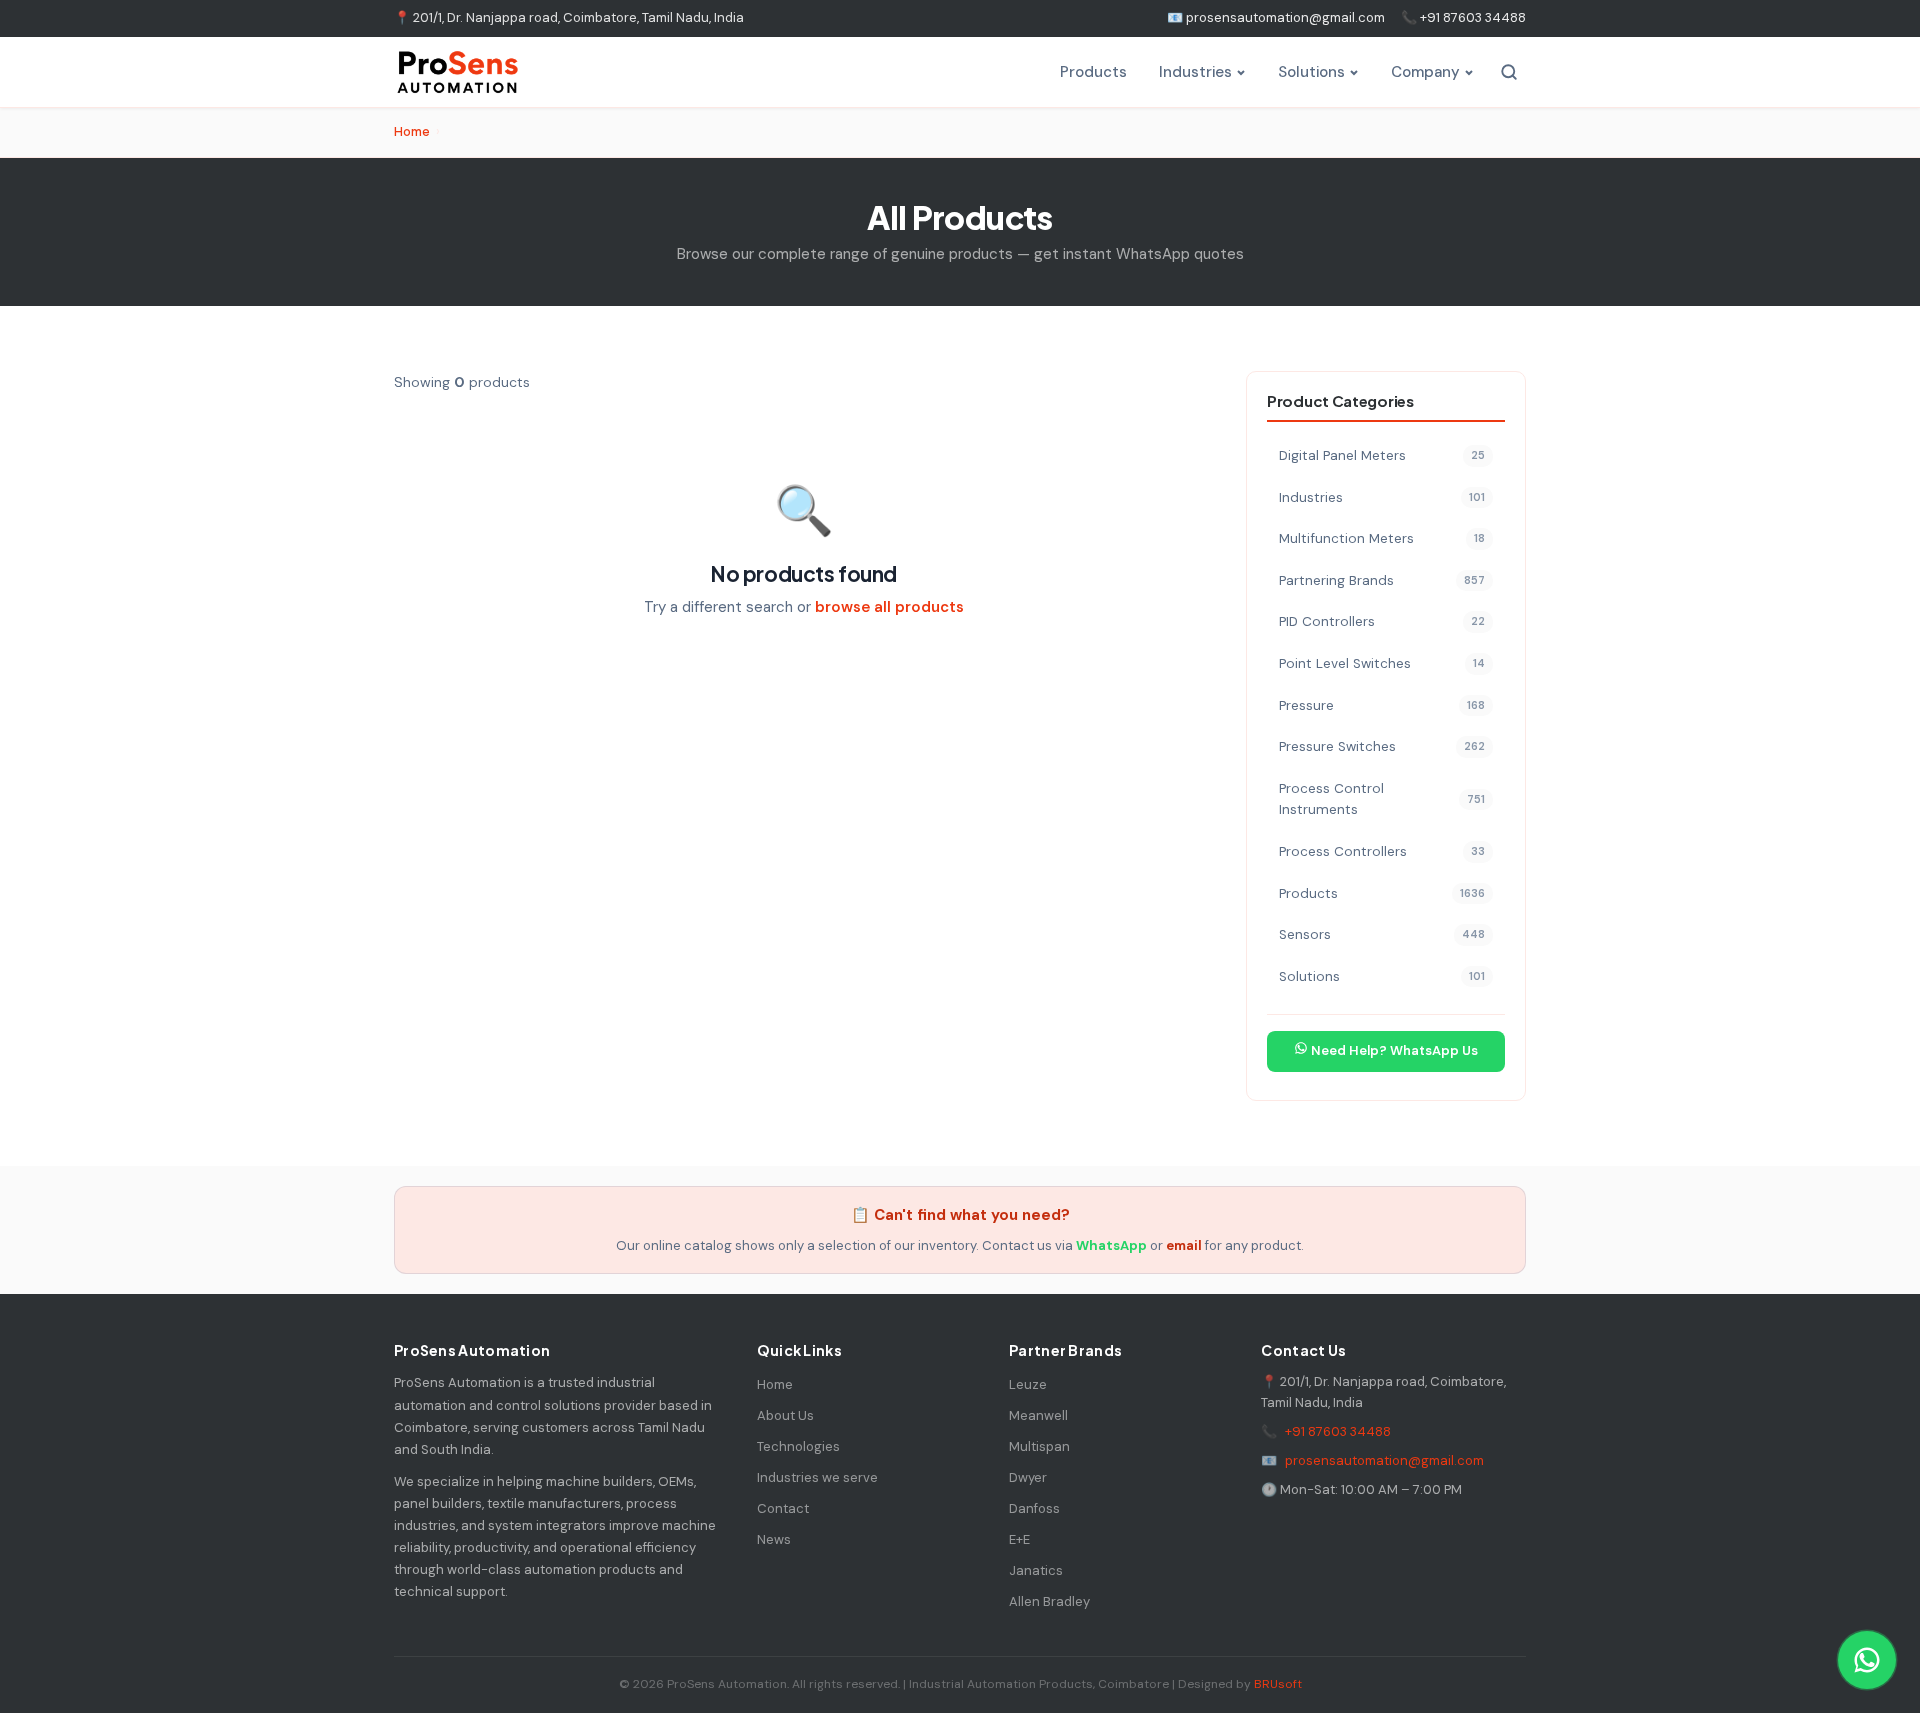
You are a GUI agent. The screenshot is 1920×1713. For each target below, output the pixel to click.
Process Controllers (1382, 851)
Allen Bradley (1049, 1601)
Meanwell (1038, 1415)
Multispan (1039, 1446)
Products (1093, 72)
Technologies (798, 1446)
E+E (1019, 1539)
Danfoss (1034, 1508)
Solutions (1311, 72)
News (774, 1539)
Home (412, 131)
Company (1425, 72)
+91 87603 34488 (1338, 1431)
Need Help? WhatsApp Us (1393, 1050)
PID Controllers (1382, 621)
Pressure (1382, 705)
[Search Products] (1509, 72)
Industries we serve (817, 1477)
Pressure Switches (1382, 746)
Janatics (1036, 1570)
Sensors (1382, 934)
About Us (785, 1415)
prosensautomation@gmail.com (1384, 1460)
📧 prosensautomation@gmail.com (1276, 17)
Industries (1195, 72)
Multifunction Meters (1382, 538)
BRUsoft (1278, 1684)
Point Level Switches (1382, 663)
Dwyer (1028, 1477)
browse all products (889, 607)
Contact (783, 1508)
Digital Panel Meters (1382, 455)
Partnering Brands (1382, 580)
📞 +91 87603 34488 (1463, 17)
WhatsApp (1111, 1245)
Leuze (1028, 1384)
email (1184, 1245)
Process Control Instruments (1382, 799)
